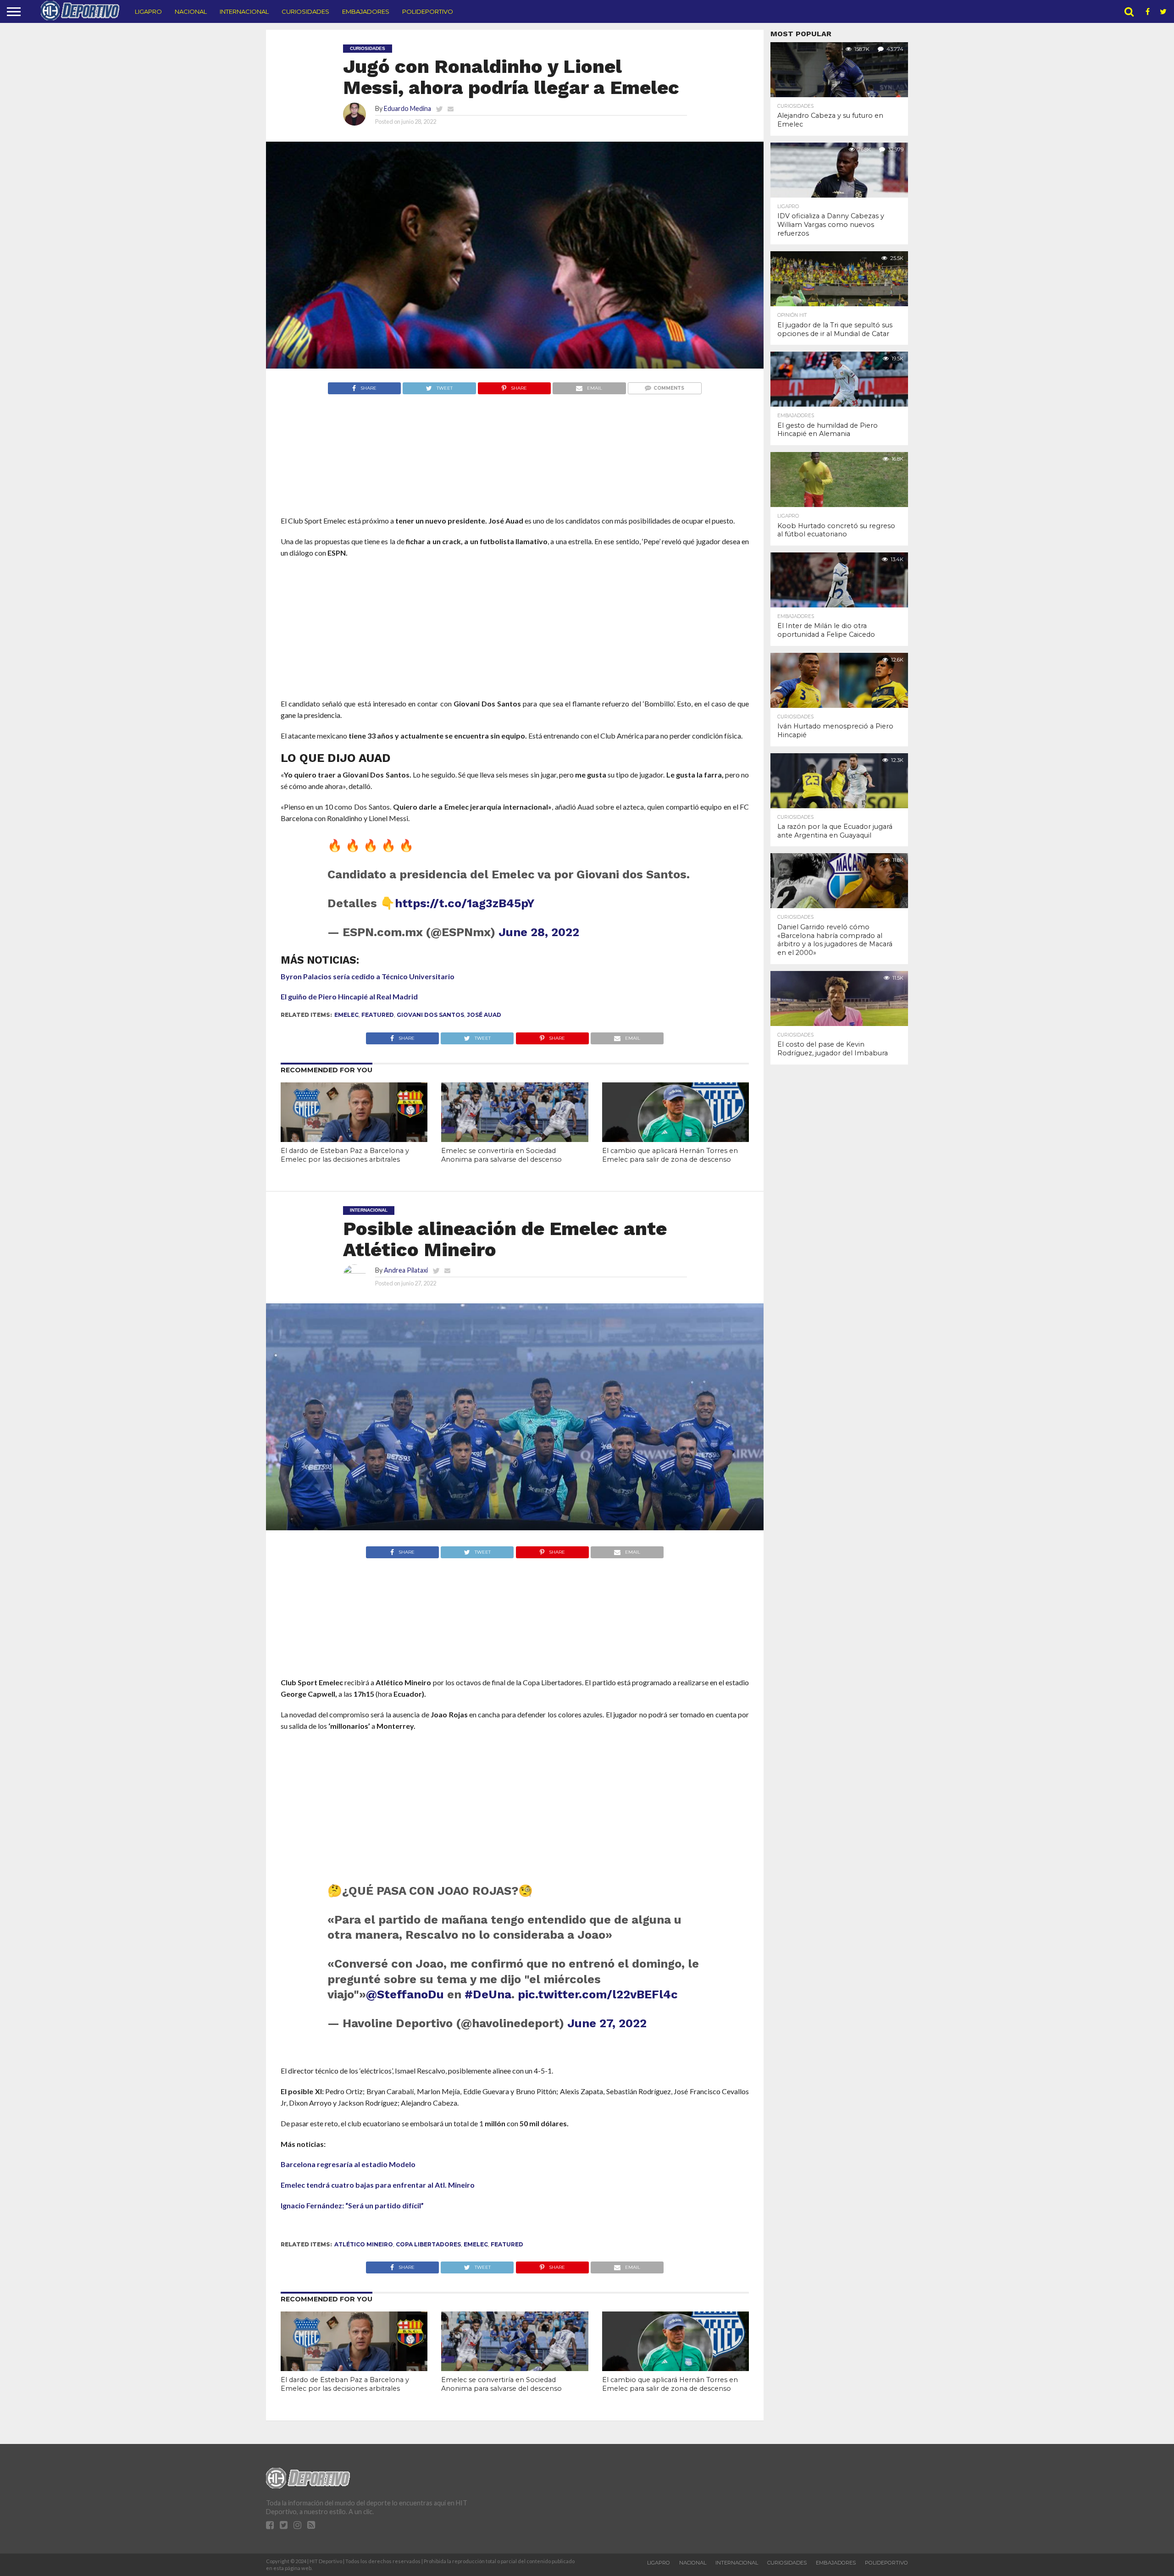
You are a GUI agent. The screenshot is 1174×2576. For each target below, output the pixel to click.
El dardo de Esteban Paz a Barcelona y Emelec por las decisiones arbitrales (345, 1155)
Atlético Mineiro (364, 2244)
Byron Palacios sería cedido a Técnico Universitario (368, 976)
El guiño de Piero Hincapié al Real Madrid (349, 996)
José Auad (484, 1015)
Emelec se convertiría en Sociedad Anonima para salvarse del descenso (501, 1155)
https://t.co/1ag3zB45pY (465, 903)
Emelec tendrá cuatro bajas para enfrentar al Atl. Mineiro (378, 2185)
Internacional (244, 11)
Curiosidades (305, 11)
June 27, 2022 (607, 2023)
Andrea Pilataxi (406, 1270)
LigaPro (148, 11)
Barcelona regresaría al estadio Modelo (348, 2164)
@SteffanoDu (405, 1994)
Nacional (191, 11)
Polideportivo (428, 11)
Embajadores (366, 11)
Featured (378, 1015)
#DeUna (488, 1994)
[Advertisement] (515, 472)
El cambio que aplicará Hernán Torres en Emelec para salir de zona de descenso (670, 1155)
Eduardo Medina (407, 108)
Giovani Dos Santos (430, 1015)
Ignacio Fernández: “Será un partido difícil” (352, 2205)
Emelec (346, 1015)
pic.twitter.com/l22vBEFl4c (598, 1994)
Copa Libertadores (428, 2244)
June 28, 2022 (539, 932)
